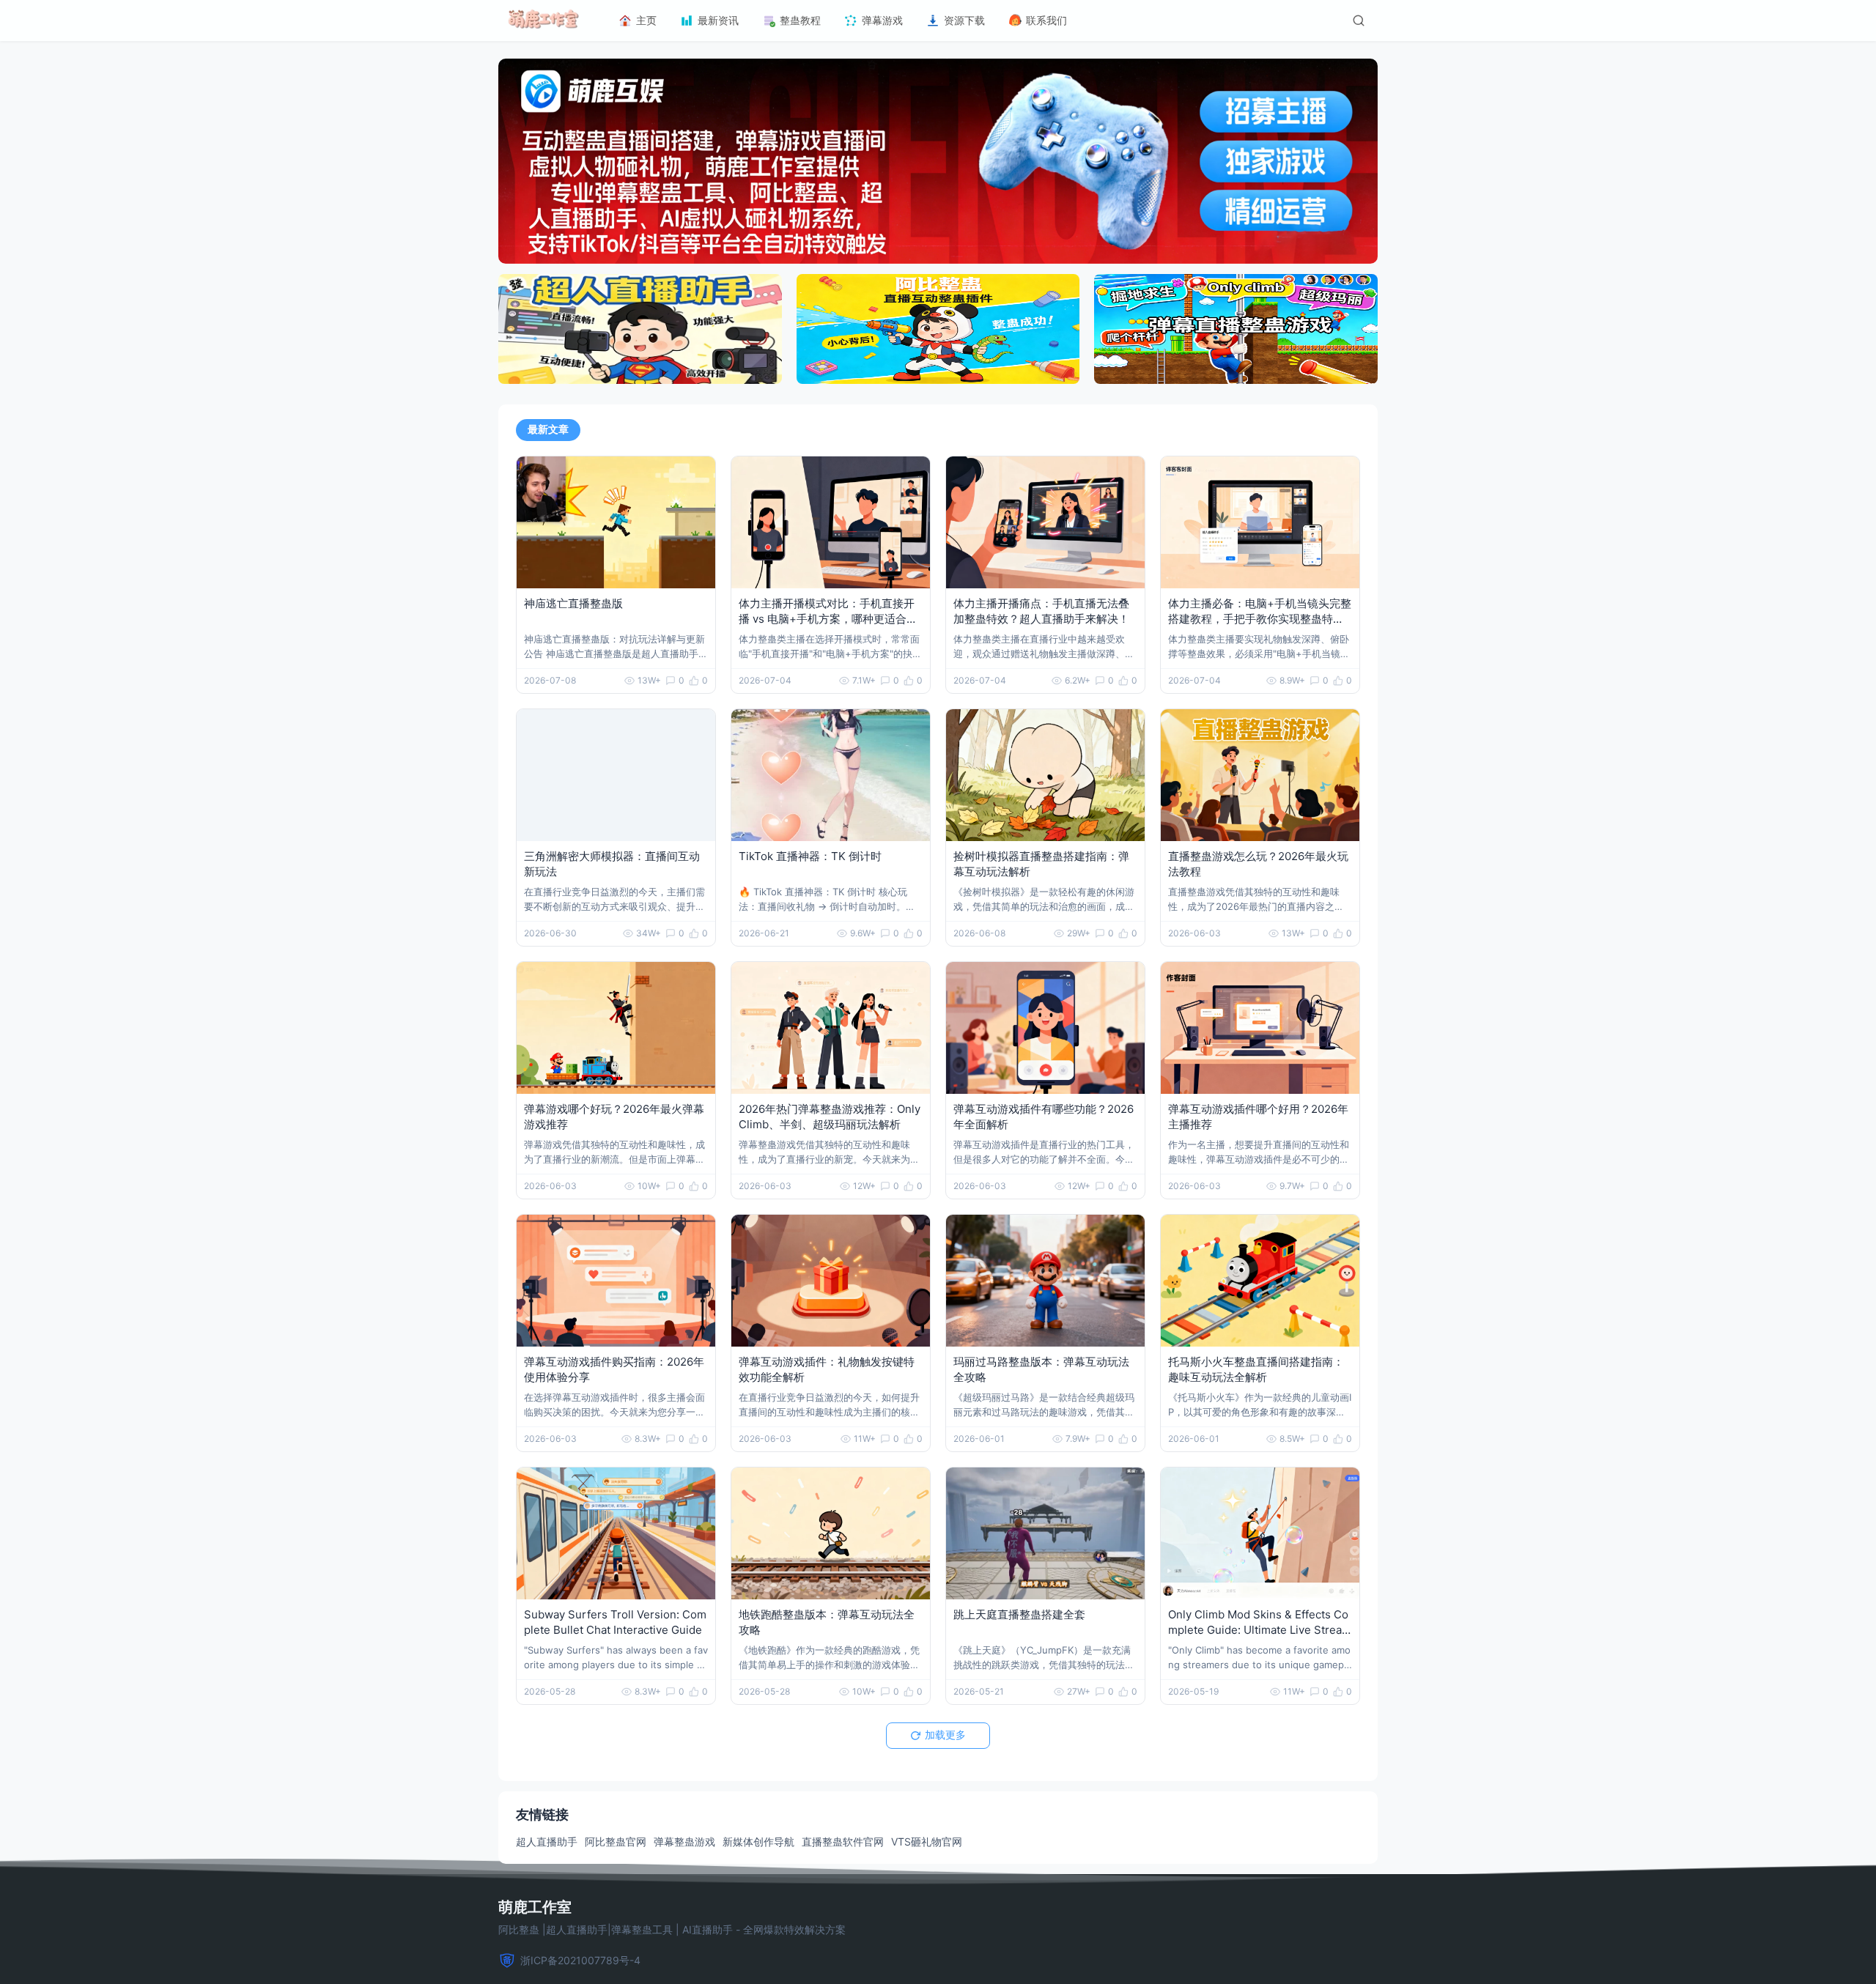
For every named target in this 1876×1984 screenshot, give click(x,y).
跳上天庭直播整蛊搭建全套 (1019, 1614)
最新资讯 (718, 20)
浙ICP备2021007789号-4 (580, 1960)
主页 (646, 20)
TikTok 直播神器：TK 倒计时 (810, 856)
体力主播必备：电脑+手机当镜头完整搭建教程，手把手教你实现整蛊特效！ (1260, 619)
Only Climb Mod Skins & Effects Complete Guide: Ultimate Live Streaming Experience (1260, 1630)
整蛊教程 (800, 20)
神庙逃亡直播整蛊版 (573, 603)
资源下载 (964, 20)
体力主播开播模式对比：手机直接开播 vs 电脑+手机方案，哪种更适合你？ (827, 619)
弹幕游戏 (882, 20)
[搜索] (1359, 21)
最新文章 (548, 429)
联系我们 (1046, 20)
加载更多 (945, 1735)
